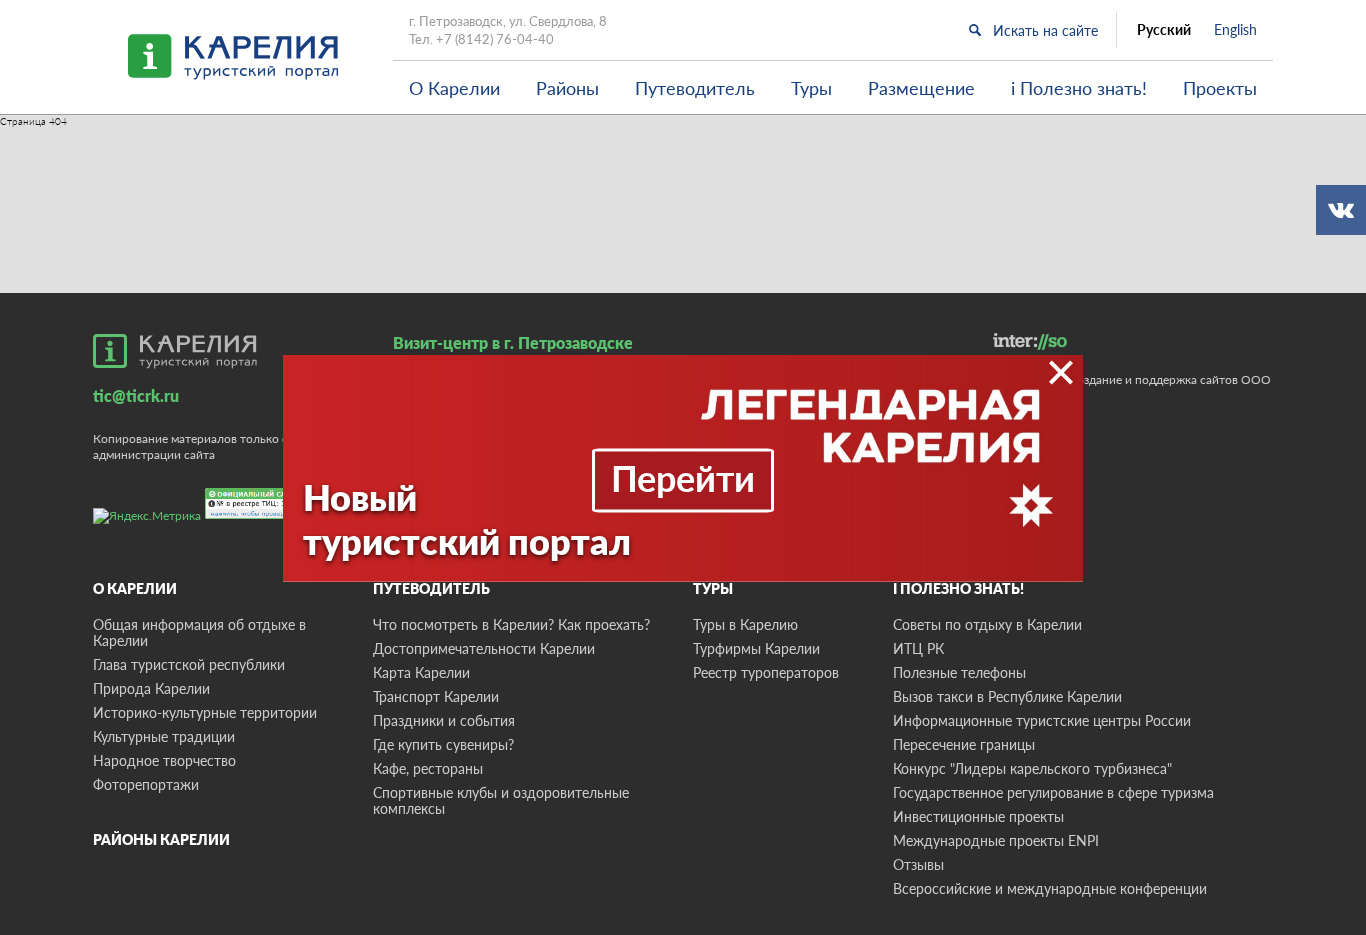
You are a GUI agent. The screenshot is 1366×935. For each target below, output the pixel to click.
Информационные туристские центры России (1042, 720)
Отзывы (918, 864)
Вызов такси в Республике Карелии (1007, 696)
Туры (811, 88)
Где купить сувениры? (443, 744)
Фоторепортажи (146, 784)
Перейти (683, 477)
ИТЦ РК (918, 648)
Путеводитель (695, 88)
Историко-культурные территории (205, 712)
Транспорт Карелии (436, 696)
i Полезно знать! (1079, 88)
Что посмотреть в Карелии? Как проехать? (511, 624)
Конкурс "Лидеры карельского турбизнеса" (1032, 768)
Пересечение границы (964, 744)
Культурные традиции (164, 736)
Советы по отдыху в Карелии (987, 624)
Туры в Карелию (745, 624)
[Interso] (1030, 341)
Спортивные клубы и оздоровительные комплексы (501, 800)
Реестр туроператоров (766, 672)
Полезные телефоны (959, 672)
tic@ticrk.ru (136, 395)
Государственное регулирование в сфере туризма (1053, 792)
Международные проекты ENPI (996, 840)
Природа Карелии (151, 688)
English (1235, 30)
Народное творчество (164, 760)
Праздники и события (444, 720)
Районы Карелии (161, 839)
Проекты (1220, 88)
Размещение (921, 88)
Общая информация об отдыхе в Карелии (199, 632)
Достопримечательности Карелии (484, 648)
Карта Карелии (421, 672)
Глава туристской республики (189, 664)
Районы (567, 88)
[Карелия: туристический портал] (175, 351)
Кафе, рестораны (428, 768)
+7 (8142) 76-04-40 (495, 39)
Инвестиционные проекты (978, 816)
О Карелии (454, 88)
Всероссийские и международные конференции (1050, 888)
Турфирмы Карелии (756, 648)
